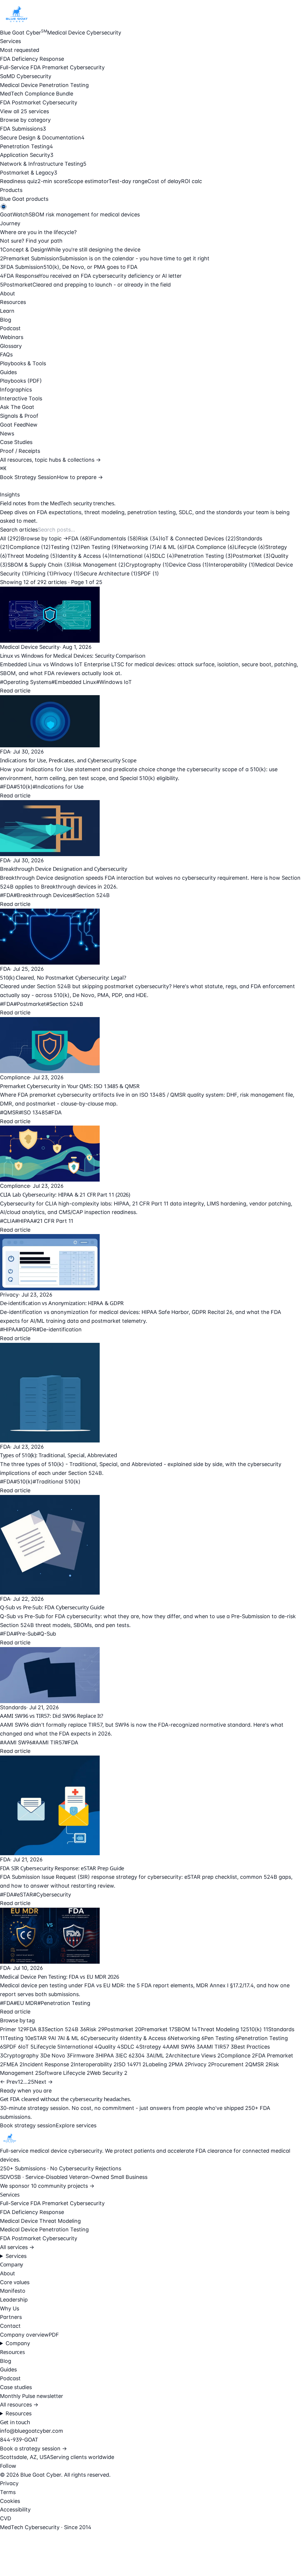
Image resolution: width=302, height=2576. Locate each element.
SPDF (148, 574)
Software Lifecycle (64, 2073)
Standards (13, 1707)
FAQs (6, 355)
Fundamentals (114, 538)
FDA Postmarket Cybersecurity (39, 102)
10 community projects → (63, 2186)
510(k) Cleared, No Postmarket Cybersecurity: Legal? (63, 978)
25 (31, 2082)
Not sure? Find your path (31, 241)
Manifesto (13, 2291)
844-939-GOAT (19, 2440)
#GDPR (27, 1329)
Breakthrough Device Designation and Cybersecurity (64, 869)
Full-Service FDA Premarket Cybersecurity (52, 67)
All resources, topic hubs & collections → (50, 460)
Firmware (84, 2056)
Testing (66, 547)
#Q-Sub (46, 1634)
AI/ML (159, 2056)
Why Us (10, 2308)
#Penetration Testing (64, 2003)
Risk (149, 538)
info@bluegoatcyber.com (32, 2431)
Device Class (189, 565)
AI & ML (170, 547)
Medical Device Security (30, 647)
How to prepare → (80, 477)
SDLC (163, 556)
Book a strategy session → (33, 2448)
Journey (10, 223)
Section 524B (65, 2029)
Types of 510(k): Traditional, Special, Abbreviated (59, 1455)
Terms (8, 2492)
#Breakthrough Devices (43, 895)
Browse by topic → (45, 538)
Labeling (159, 2064)
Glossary (11, 346)
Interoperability (232, 565)
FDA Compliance (209, 547)
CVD (6, 2518)
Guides (8, 372)
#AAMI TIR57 (48, 1742)
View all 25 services (24, 111)
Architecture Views (195, 2056)
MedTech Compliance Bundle (37, 94)
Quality (109, 2047)
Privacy (67, 574)
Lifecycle (250, 547)
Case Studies (16, 442)
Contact (10, 2326)
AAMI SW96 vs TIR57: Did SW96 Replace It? (52, 1716)
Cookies (10, 2501)
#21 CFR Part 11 (53, 1221)
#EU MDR (26, 2003)
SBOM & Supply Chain (39, 565)
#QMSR (9, 1112)
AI (55, 2038)
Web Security (109, 2073)
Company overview (24, 2335)
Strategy (153, 2047)
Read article (15, 691)
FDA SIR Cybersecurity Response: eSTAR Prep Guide (62, 1868)
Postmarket (252, 556)
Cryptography (147, 565)
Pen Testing (100, 547)
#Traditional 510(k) (57, 1482)
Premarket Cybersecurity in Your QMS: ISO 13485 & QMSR (70, 1086)
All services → (17, 2247)
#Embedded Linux (74, 682)
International (131, 556)
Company (18, 2343)
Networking (138, 547)
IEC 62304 (134, 2056)
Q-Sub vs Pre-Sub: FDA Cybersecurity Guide (52, 1607)
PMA (180, 2064)
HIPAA (109, 2056)
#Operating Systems (26, 682)
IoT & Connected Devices (198, 538)
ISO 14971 (131, 2064)
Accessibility (15, 2510)
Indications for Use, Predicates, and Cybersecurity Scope (68, 760)
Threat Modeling (32, 556)
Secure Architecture (109, 574)
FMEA (13, 2064)
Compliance (30, 547)
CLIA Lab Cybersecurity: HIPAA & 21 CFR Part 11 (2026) (65, 1195)
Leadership (14, 2300)
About (8, 293)
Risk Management (99, 565)
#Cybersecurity (52, 1895)
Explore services (76, 2125)
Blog (6, 320)
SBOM (186, 2029)
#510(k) (23, 787)
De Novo (57, 2056)
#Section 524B (91, 895)
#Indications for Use (58, 787)
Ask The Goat (17, 407)
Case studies (16, 2387)
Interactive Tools (21, 398)
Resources (13, 302)
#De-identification (59, 1329)
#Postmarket (30, 1004)
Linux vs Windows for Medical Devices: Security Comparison (73, 656)
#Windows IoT (114, 682)
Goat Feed (19, 425)
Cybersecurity (103, 2038)
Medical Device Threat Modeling (40, 2221)
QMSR (258, 2064)
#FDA (7, 787)
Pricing (41, 574)
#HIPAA (24, 1221)
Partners (11, 2317)
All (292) (10, 538)
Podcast (10, 328)
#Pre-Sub (25, 1634)
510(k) (257, 2029)
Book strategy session (28, 2125)
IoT (27, 2047)
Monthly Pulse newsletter (32, 2396)
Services (10, 41)
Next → (44, 2082)
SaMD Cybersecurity (26, 76)
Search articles (19, 530)
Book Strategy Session (28, 477)
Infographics (16, 390)
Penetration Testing (203, 556)
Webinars (12, 337)
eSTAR (41, 2038)
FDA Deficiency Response (32, 59)
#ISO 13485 (33, 1112)
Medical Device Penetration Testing (44, 85)
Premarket (158, 2029)
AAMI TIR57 (217, 2047)
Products (11, 190)
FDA (79, 538)
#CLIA (8, 1221)
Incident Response (48, 2064)
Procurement (230, 2064)
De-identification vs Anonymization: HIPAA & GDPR (62, 1303)
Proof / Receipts (20, 451)
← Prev (9, 2082)
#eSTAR (23, 1895)
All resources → (19, 2405)
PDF (54, 2335)
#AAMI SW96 (16, 1742)
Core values (15, 2282)
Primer (13, 2029)
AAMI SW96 (183, 2047)
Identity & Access (84, 556)
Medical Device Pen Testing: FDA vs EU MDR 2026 (60, 1977)
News (7, 434)
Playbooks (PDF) (21, 381)
